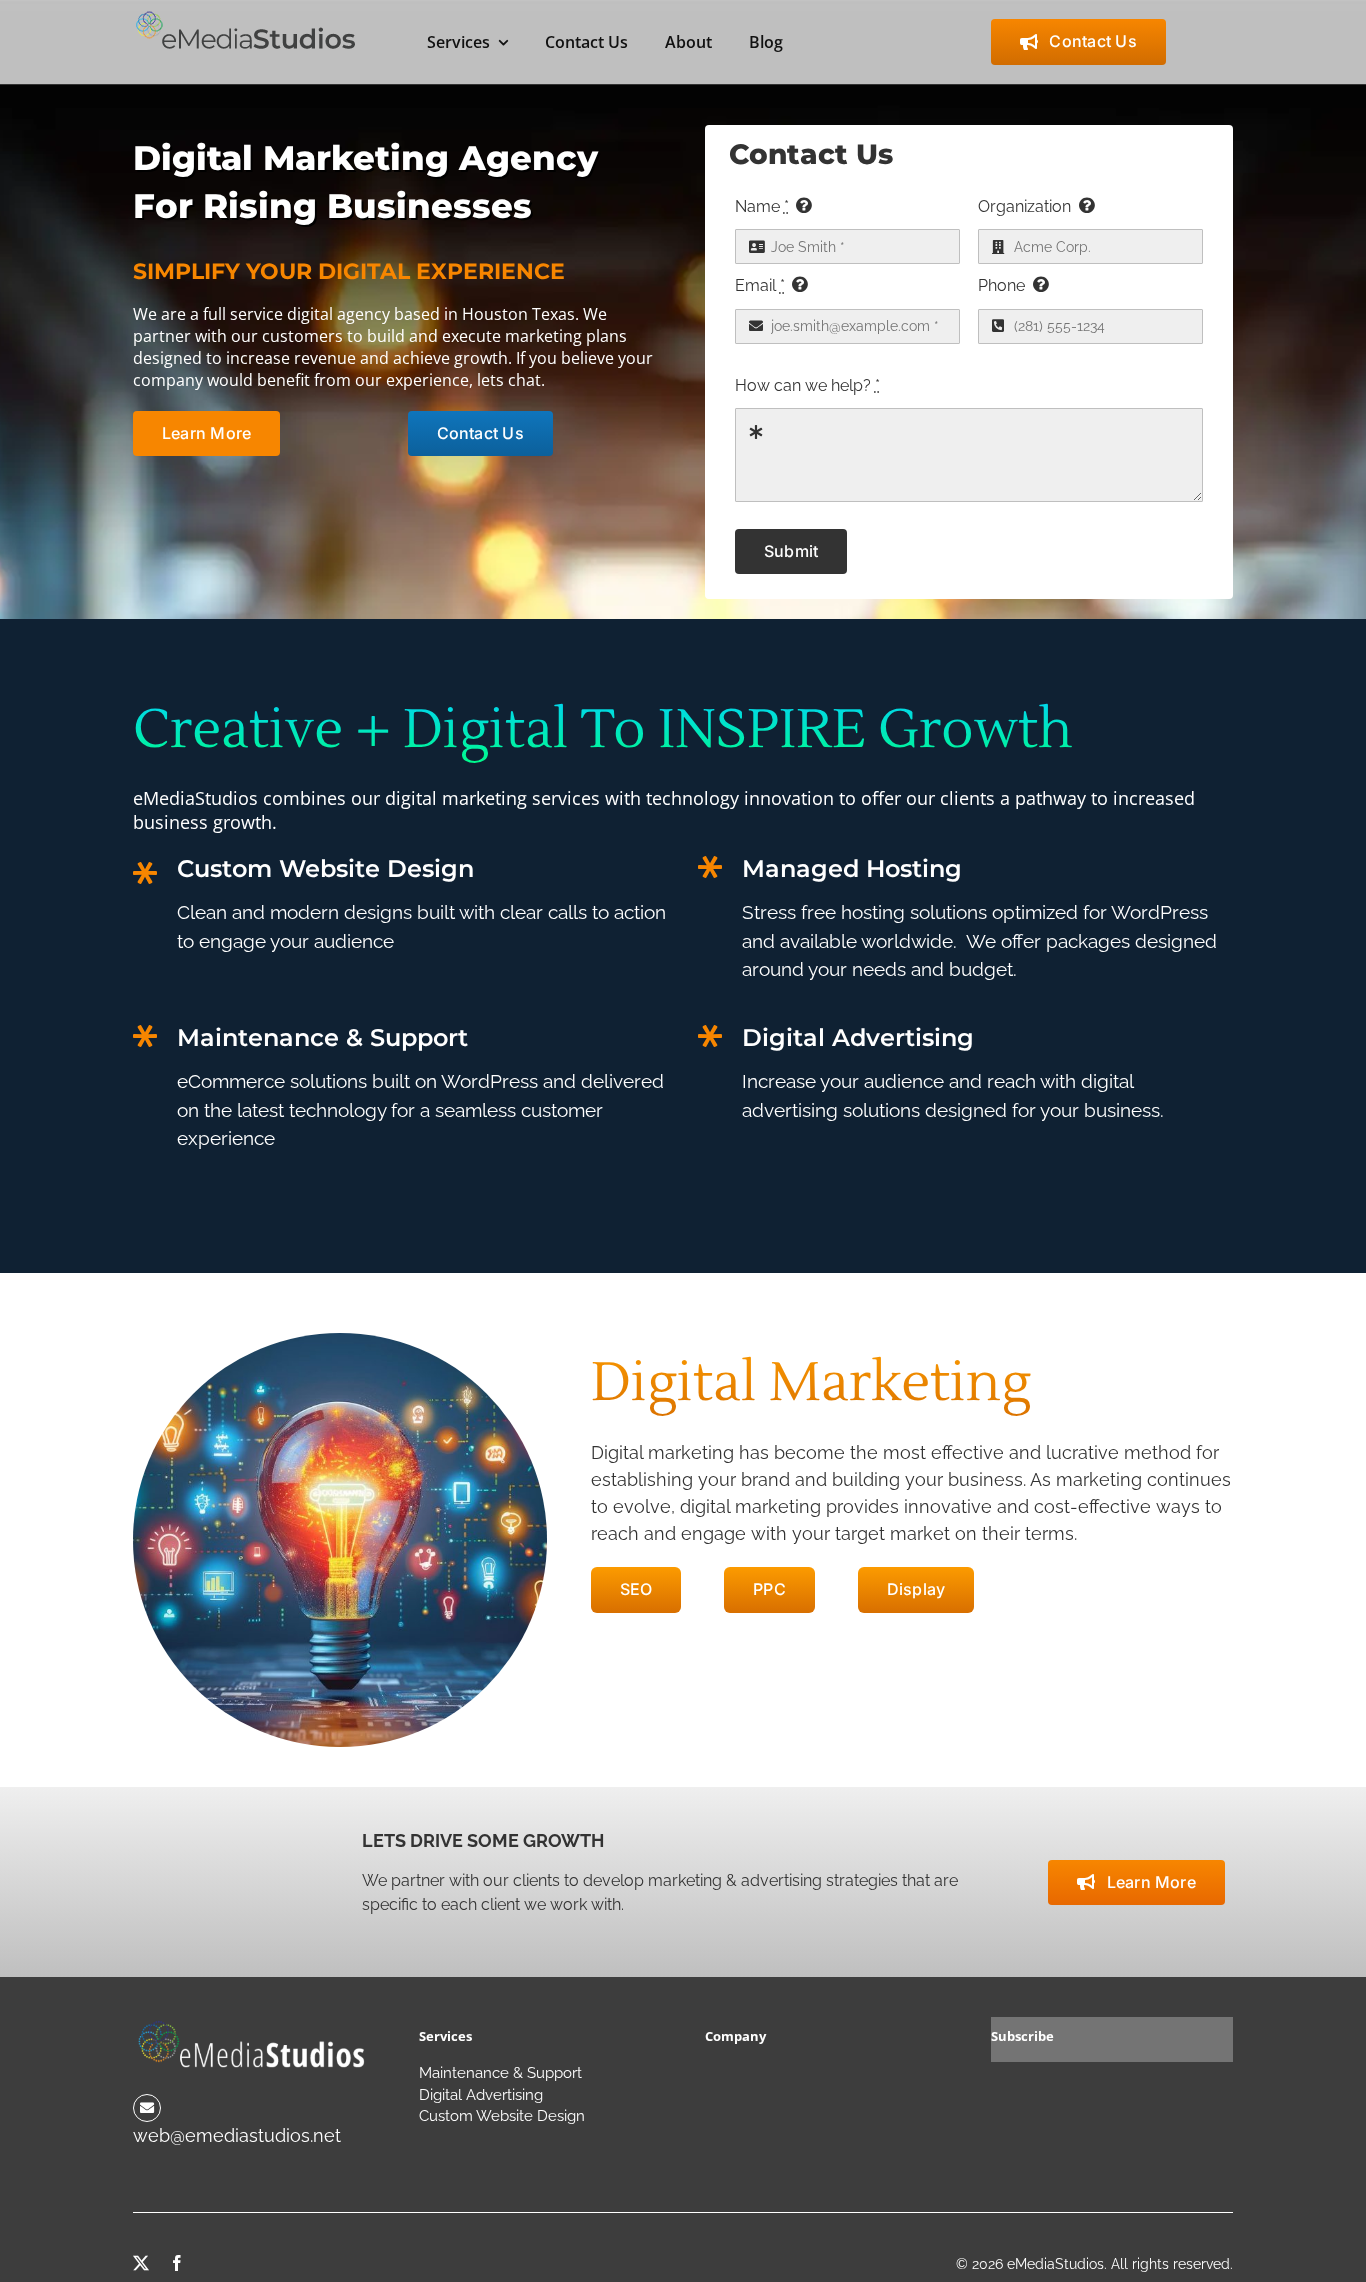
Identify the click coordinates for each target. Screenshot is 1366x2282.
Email (760, 285)
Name (762, 206)
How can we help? (807, 385)
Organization (1024, 206)
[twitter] (141, 2263)
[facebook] (177, 2263)
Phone (1001, 285)
